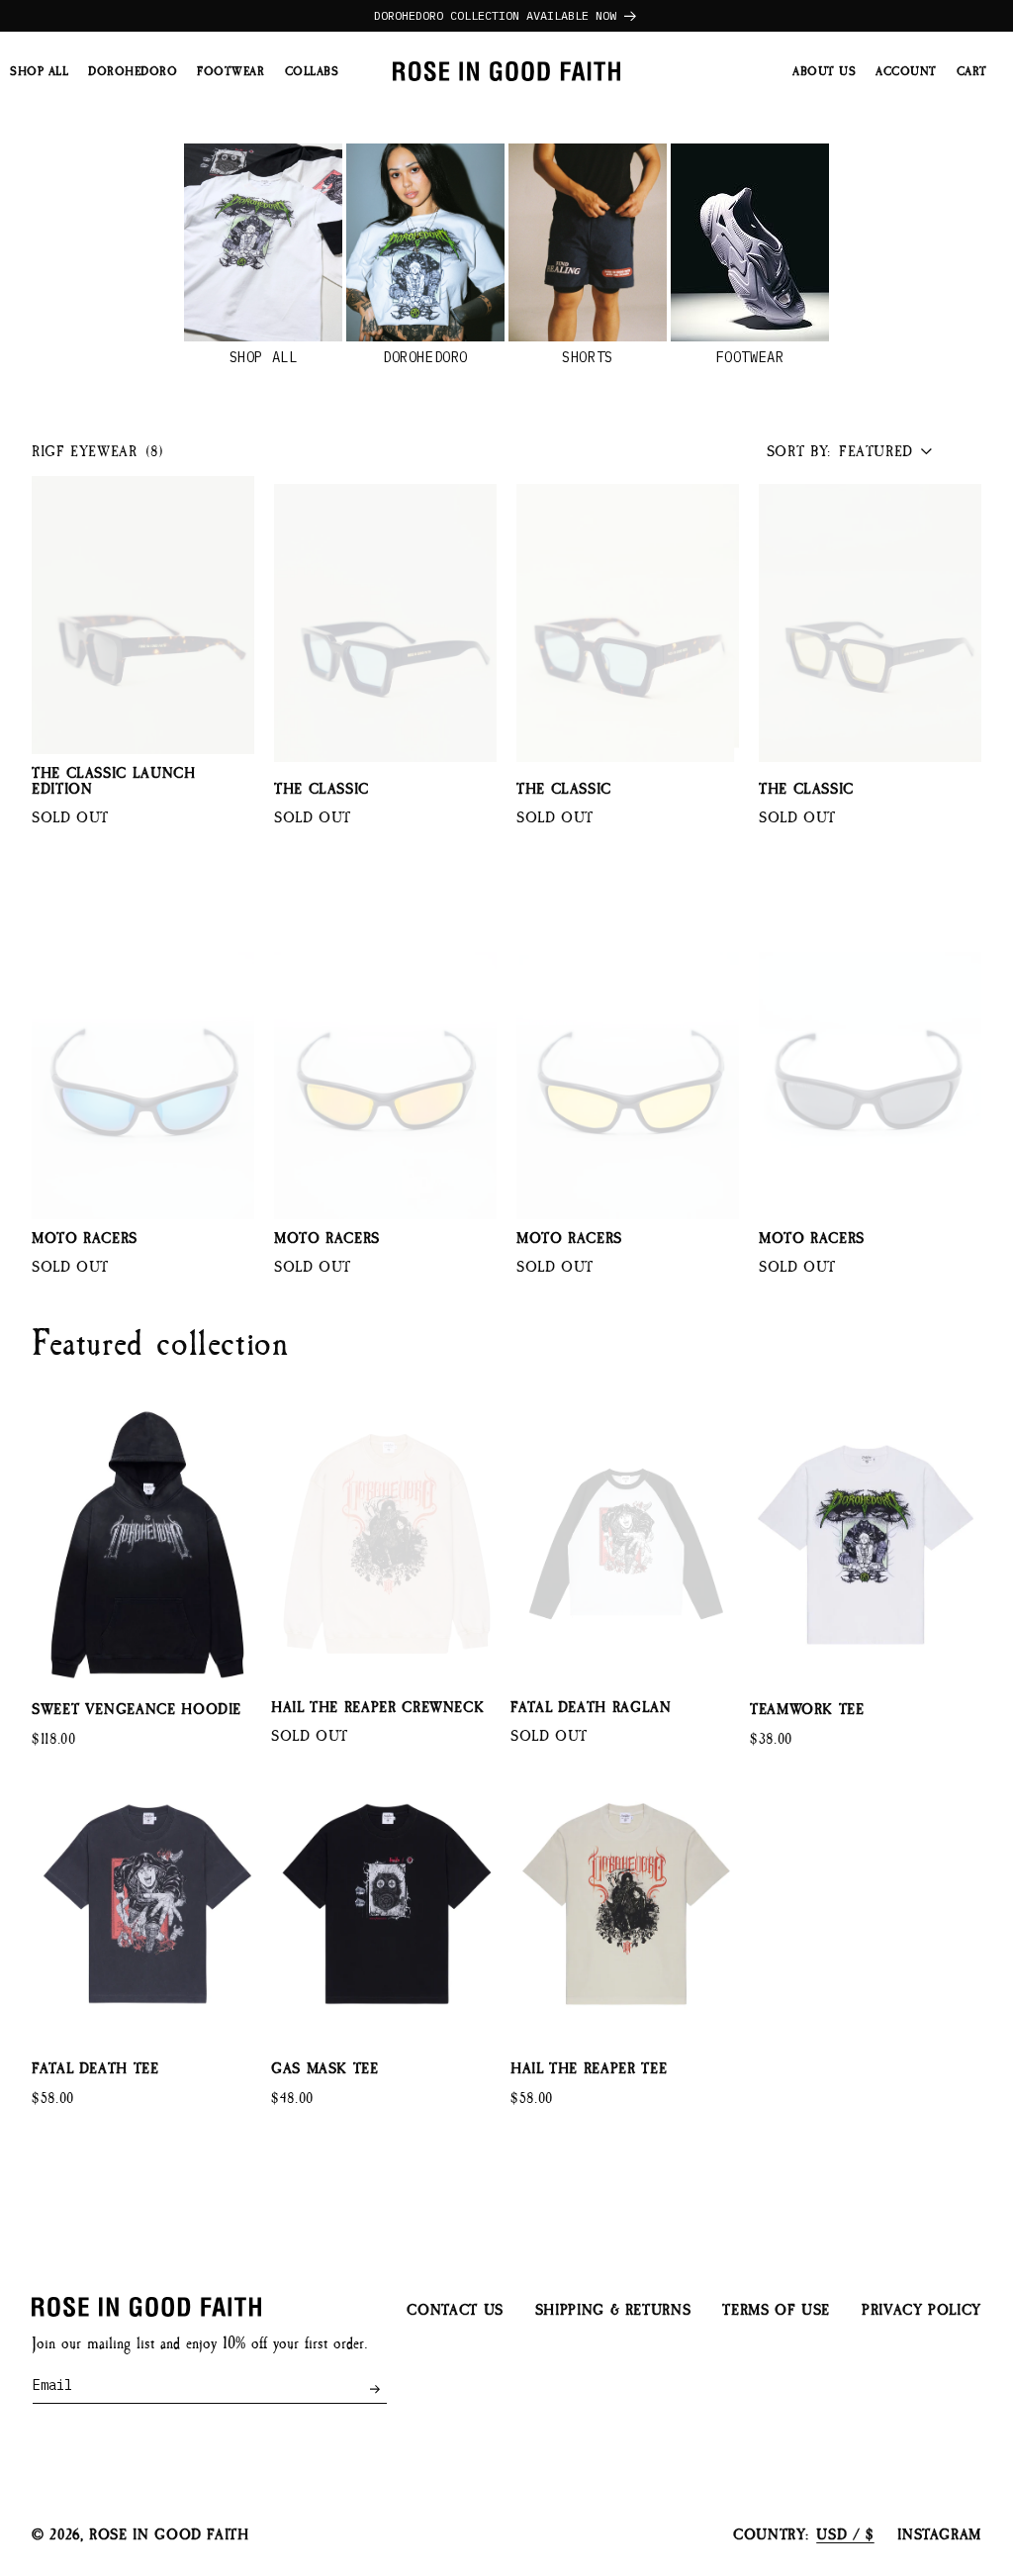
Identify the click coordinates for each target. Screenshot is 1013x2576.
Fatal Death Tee (95, 2069)
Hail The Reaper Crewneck (377, 1708)
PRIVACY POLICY (921, 2310)
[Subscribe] (374, 2389)
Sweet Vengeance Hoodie (137, 1710)
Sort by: (799, 452)
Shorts (587, 357)
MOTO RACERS (85, 1239)
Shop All (263, 357)
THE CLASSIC (322, 790)
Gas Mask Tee (325, 2069)
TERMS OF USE (776, 2310)
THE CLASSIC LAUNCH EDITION (114, 782)
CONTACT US (455, 2311)
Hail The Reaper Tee (589, 2069)
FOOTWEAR (750, 357)
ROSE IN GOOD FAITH (169, 2535)
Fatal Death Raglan (591, 1708)
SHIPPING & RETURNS (613, 2310)
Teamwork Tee (807, 1710)
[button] (972, 72)
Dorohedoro (425, 357)
